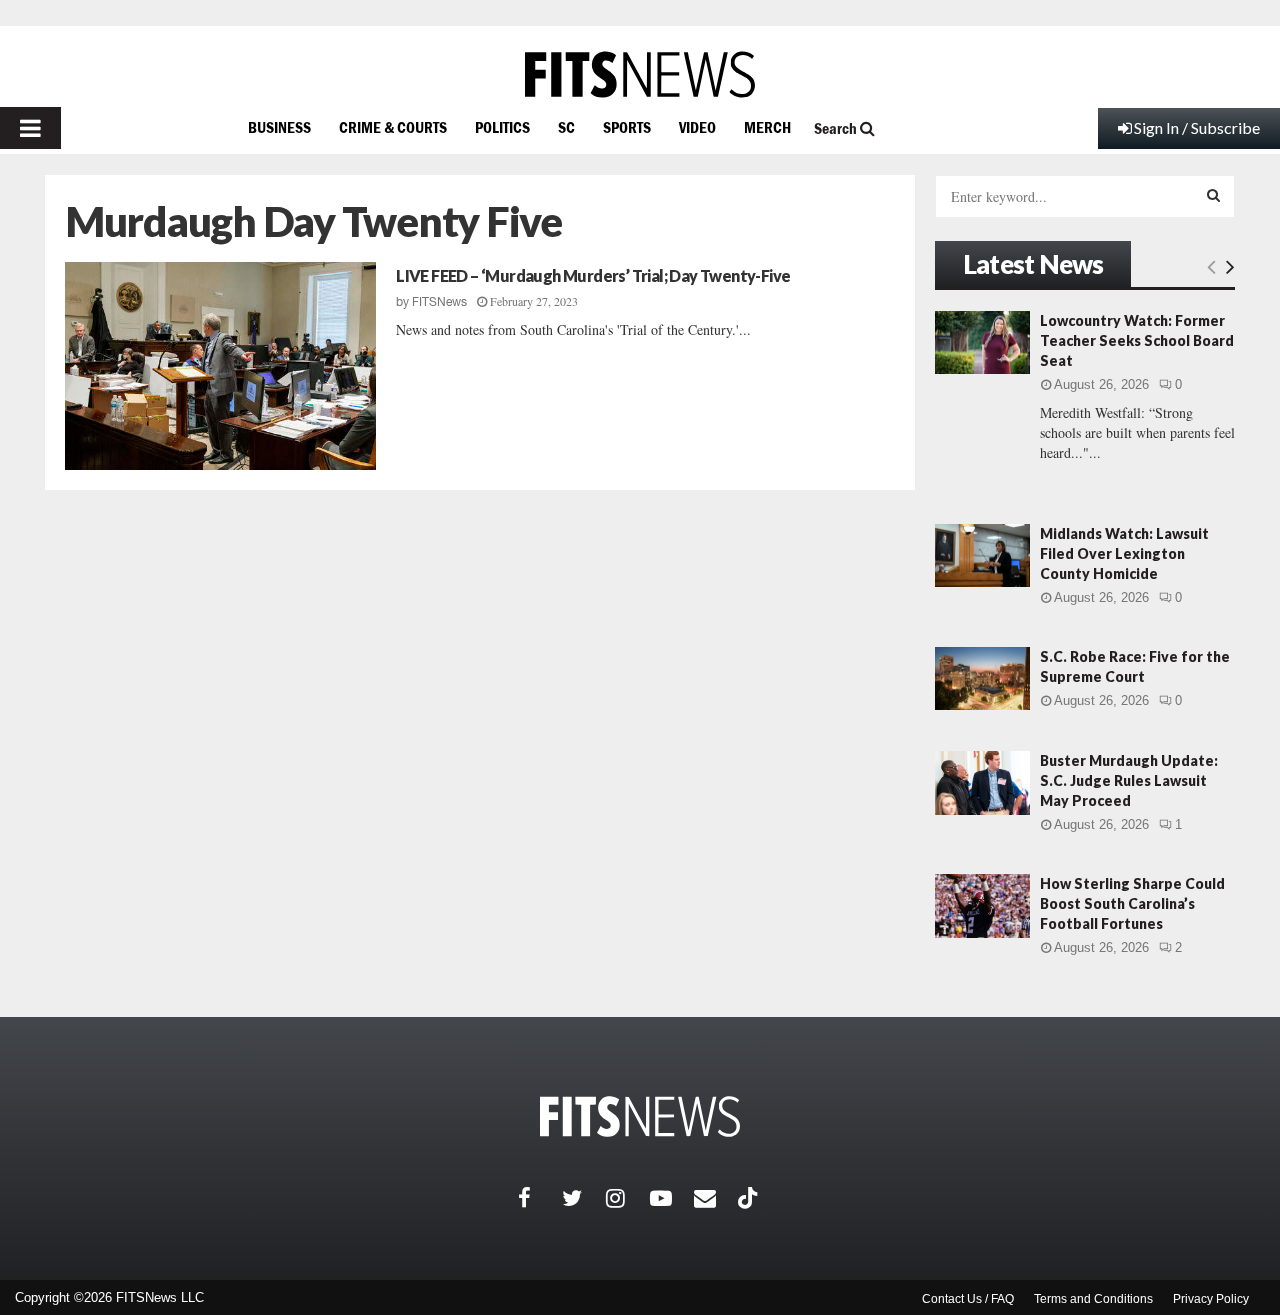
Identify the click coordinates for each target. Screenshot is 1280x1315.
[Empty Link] (1211, 266)
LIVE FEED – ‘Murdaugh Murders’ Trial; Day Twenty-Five (593, 275)
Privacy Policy (1211, 1299)
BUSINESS (279, 127)
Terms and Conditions (1093, 1299)
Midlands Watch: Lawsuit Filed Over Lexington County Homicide (1124, 553)
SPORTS (627, 127)
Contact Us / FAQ (968, 1299)
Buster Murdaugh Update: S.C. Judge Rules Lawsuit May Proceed (1129, 780)
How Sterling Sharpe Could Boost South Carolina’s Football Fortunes (1132, 903)
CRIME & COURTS (393, 127)
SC (566, 127)
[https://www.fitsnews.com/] (640, 74)
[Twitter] (584, 1198)
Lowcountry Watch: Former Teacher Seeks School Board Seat (1137, 340)
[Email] (716, 1198)
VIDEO (697, 127)
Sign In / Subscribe (1197, 127)
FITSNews (439, 302)
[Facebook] (540, 1198)
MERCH (767, 127)
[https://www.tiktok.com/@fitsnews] (750, 1198)
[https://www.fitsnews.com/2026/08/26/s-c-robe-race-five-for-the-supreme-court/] (982, 678)
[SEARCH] (1213, 195)
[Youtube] (672, 1198)
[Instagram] (628, 1198)
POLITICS (502, 127)
